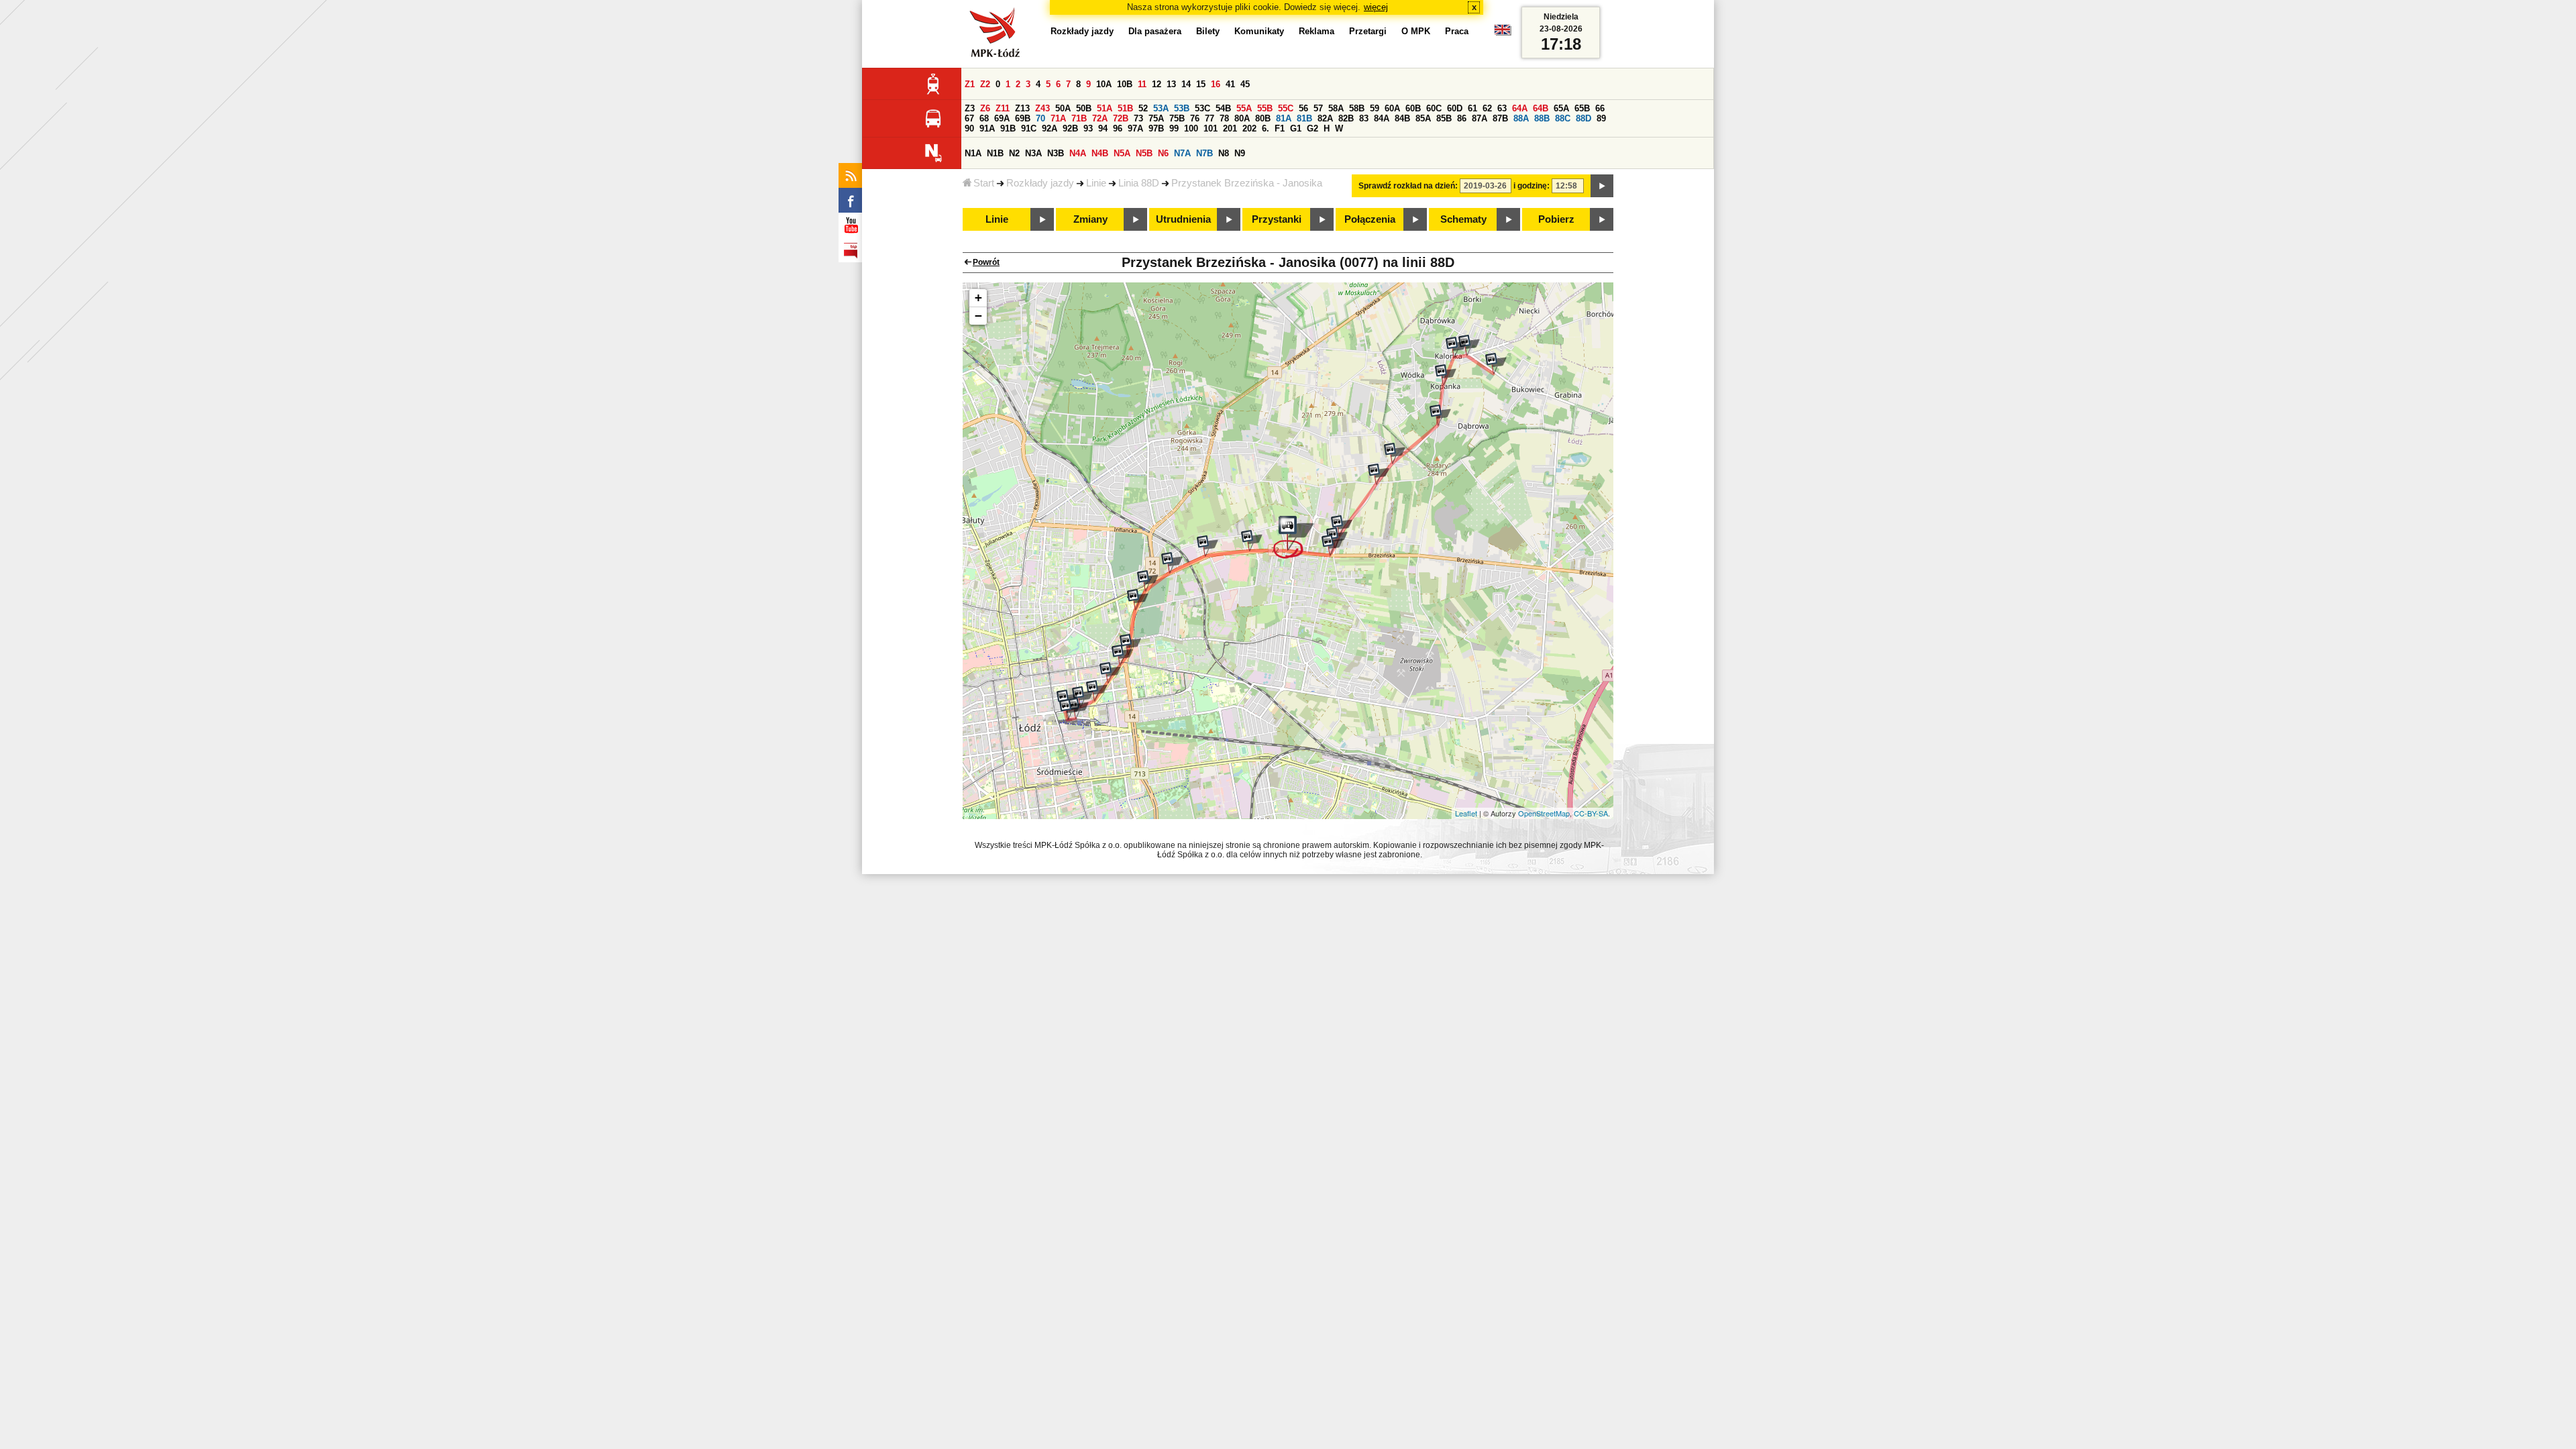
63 (1502, 108)
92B (1070, 128)
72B (1121, 118)
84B (1402, 118)
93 (1088, 128)
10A (1104, 84)
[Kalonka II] (1469, 345)
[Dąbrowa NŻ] (1440, 415)
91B (1008, 128)
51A (1105, 108)
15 (1201, 84)
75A (1156, 118)
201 (1230, 128)
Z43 (1042, 108)
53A (1161, 108)
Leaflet (1466, 813)
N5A (1122, 153)
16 (1216, 84)
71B (1079, 118)
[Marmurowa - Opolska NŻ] (1379, 474)
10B (1125, 84)
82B (1346, 118)
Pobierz (1556, 219)
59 (1375, 108)
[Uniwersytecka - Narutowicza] (1097, 691)
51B (1125, 108)
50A (1063, 108)
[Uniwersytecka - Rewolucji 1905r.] (1110, 673)
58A (1336, 108)
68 (984, 118)
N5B (1144, 153)
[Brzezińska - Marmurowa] (1332, 545)
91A (987, 128)
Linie (1096, 183)
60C (1434, 108)
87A (1480, 118)
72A (1100, 118)
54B (1223, 108)
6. (1266, 128)
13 (1171, 84)
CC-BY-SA (1591, 813)
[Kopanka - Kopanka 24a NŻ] (1446, 375)
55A (1244, 108)
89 (1601, 118)
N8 (1224, 153)
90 (969, 128)
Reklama (1317, 31)
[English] (1503, 33)
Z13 (1022, 108)
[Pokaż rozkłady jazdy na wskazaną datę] (1602, 186)
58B (1357, 108)
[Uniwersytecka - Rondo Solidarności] (1122, 655)
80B (1263, 118)
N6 (1163, 153)
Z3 (970, 108)
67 (969, 118)
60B (1413, 108)
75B (1177, 118)
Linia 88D (1139, 183)
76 (1195, 118)
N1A (973, 153)
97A (1135, 128)
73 (1138, 118)
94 (1103, 128)
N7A (1182, 153)
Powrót (986, 262)
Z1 (970, 84)
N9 (1240, 153)
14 (1186, 84)
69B (1023, 118)
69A (1002, 118)
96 (1118, 128)
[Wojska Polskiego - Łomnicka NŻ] (1172, 563)
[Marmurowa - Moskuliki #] (1395, 453)
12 (1157, 84)
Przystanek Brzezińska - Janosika (1247, 183)
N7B (1204, 153)
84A (1382, 118)
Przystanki (1277, 219)
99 (1174, 128)
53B (1182, 108)
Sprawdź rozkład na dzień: (1408, 186)
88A (1521, 118)
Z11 (1003, 108)
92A (1050, 128)
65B (1582, 108)
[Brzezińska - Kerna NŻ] (1252, 541)
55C (1286, 108)
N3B (1056, 153)
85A (1423, 118)
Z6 (985, 108)
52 (1143, 108)
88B (1542, 118)
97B (1156, 128)
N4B (1100, 153)
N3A (1033, 153)
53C (1202, 108)
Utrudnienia (1183, 219)
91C (1029, 128)
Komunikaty (1259, 31)
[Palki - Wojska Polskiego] (1148, 581)
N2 (1014, 153)
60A (1392, 108)
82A (1325, 118)
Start (984, 183)
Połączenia (1370, 219)
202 (1249, 128)
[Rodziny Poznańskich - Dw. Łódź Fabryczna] (1070, 710)
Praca (1457, 31)
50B (1084, 108)
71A (1058, 118)
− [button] (978, 316)
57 (1318, 108)
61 (1472, 108)
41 (1230, 84)
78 (1224, 118)
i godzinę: (1532, 186)
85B (1444, 118)
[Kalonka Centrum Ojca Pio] (1496, 364)
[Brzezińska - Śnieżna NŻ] (1207, 546)
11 (1142, 84)
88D (1584, 118)
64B (1541, 108)
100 (1191, 128)
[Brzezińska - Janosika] (1294, 537)
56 (1303, 108)
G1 (1296, 128)
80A (1242, 118)
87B (1500, 118)
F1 (1280, 128)
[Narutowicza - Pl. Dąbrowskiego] (1083, 697)
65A (1561, 108)
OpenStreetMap (1544, 813)
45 (1245, 84)
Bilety (1208, 31)
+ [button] (978, 298)
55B (1265, 108)
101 (1211, 128)
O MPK (1416, 31)
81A (1284, 118)
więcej (1376, 7)
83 (1364, 118)
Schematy (1463, 219)
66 (1600, 108)
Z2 (985, 84)
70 (1040, 118)
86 (1462, 118)
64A (1520, 108)
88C (1563, 118)
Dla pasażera (1155, 31)
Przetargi (1368, 31)
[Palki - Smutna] (1138, 600)
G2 (1312, 128)
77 (1210, 118)
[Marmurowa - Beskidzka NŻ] (1342, 526)
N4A (1078, 153)
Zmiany (1090, 219)
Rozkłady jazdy (1040, 183)
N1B (995, 153)
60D (1455, 108)
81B (1304, 118)
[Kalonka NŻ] (1456, 347)
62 (1487, 108)
